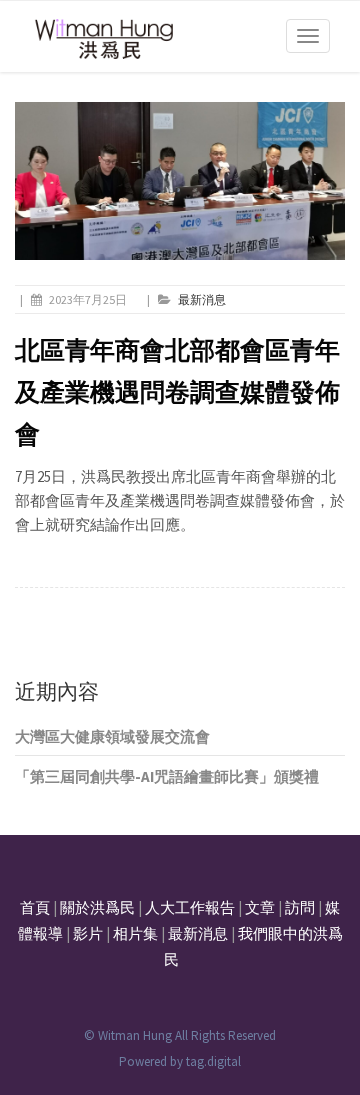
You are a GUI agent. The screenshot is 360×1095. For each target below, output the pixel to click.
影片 (88, 933)
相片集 (135, 933)
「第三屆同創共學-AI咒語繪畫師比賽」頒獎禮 (167, 776)
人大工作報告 (190, 907)
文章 (260, 907)
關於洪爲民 (97, 907)
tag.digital (213, 1061)
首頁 (35, 907)
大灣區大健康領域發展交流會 (112, 736)
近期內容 (57, 691)
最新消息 (202, 299)
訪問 (300, 907)
